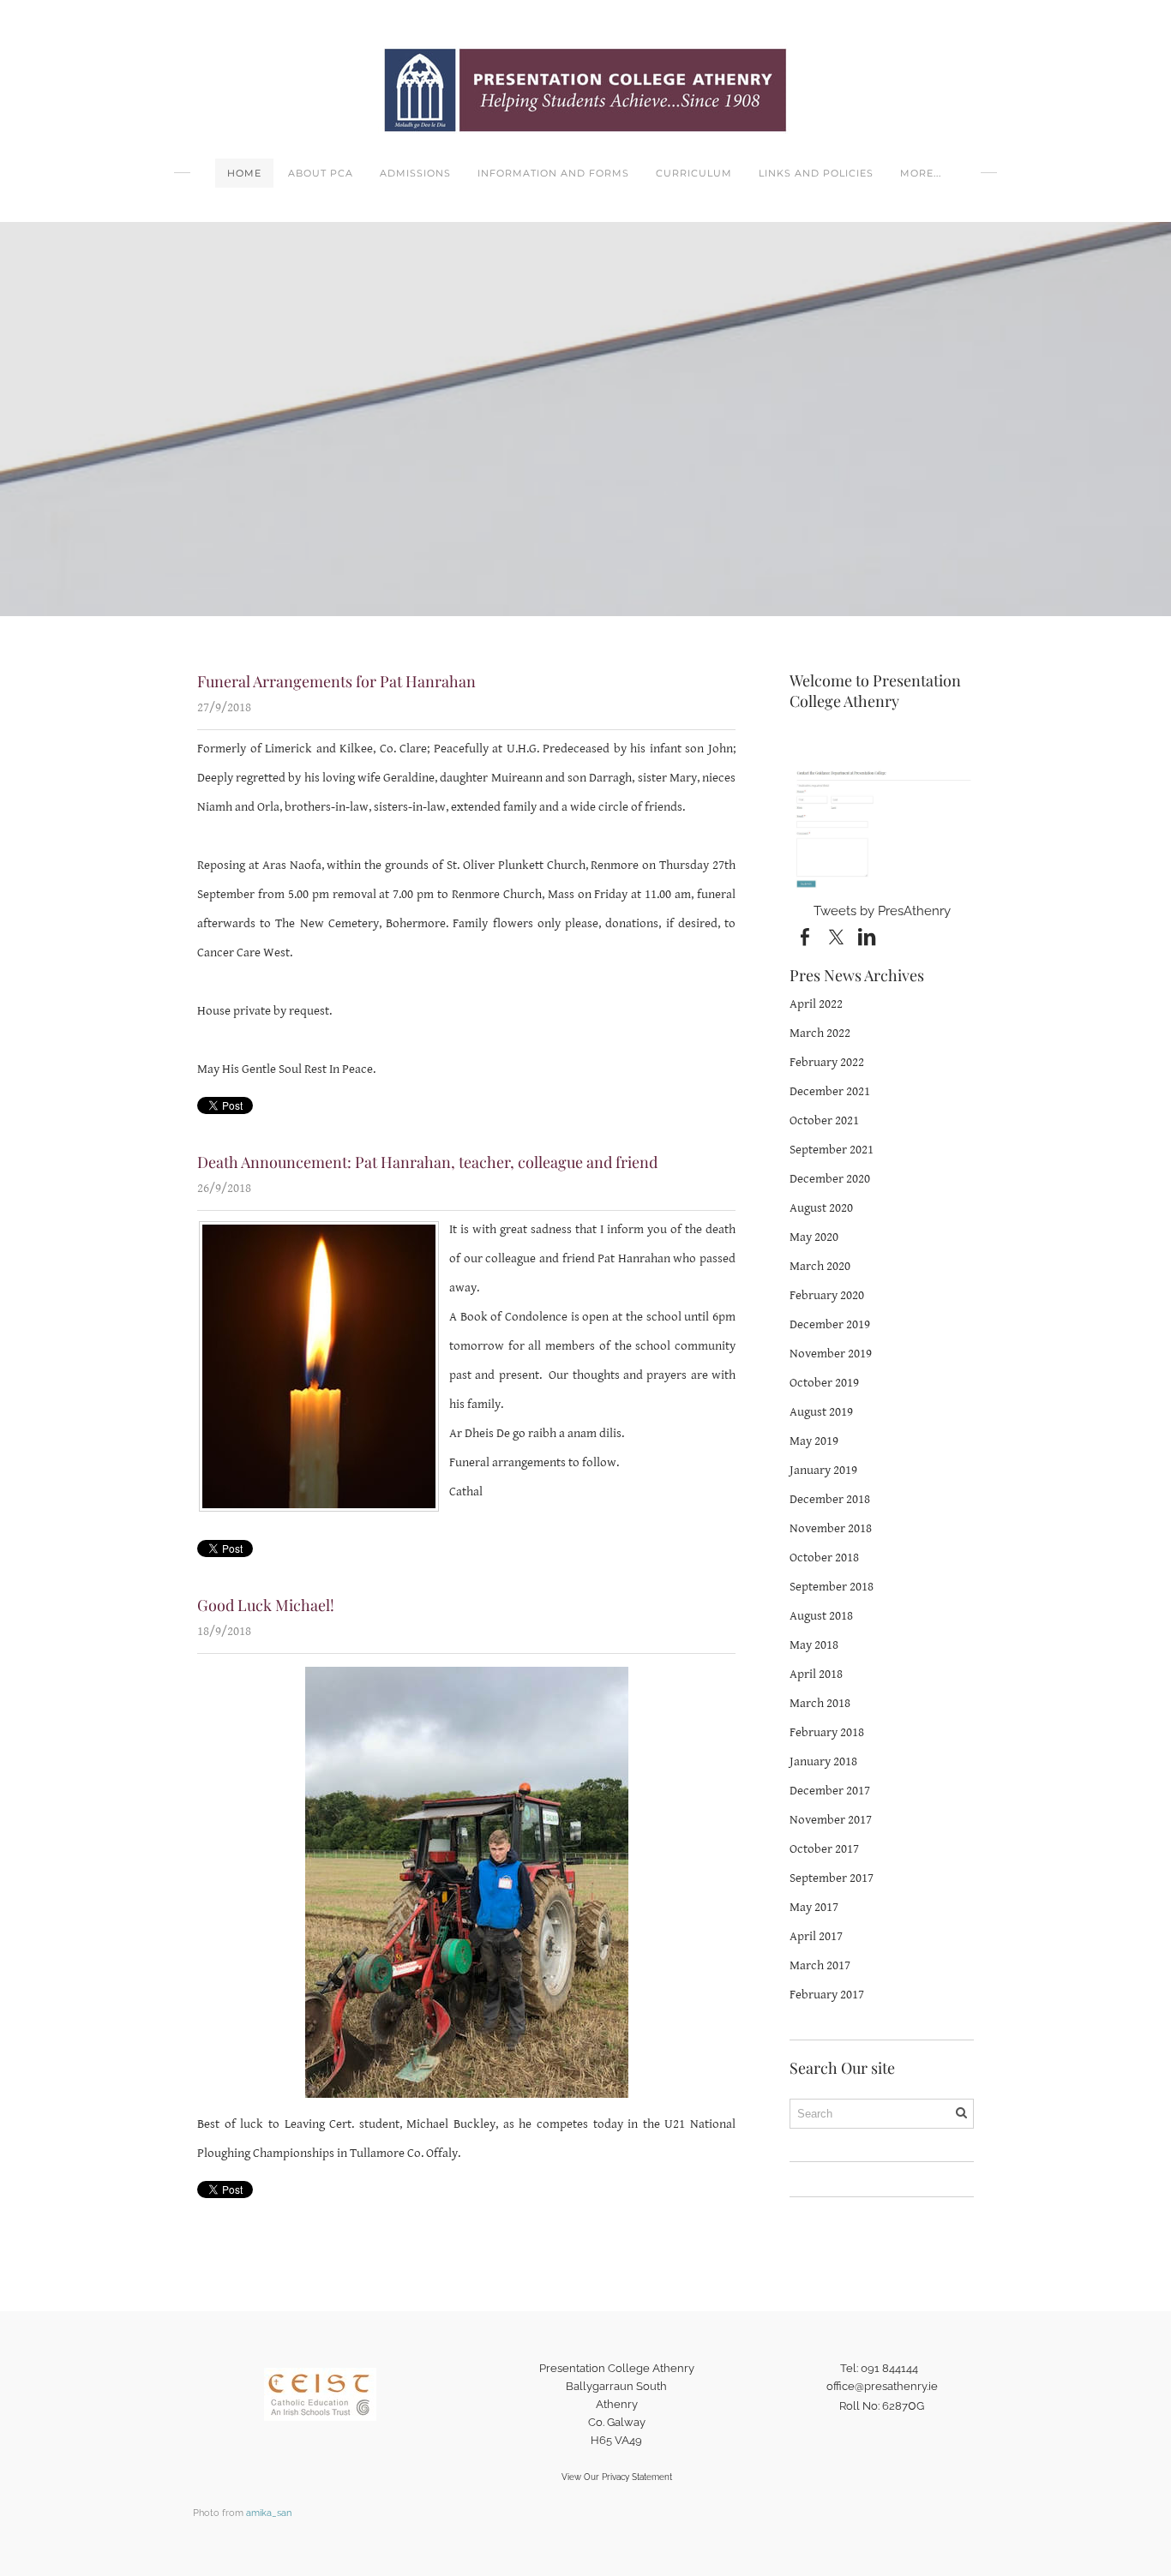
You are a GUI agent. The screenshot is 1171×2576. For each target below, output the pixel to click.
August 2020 (821, 1208)
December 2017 (830, 1791)
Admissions (415, 173)
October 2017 (824, 1849)
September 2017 (832, 1878)
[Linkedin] (867, 938)
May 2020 (814, 1237)
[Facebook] (805, 938)
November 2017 (831, 1820)
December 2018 (830, 1499)
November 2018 (831, 1528)
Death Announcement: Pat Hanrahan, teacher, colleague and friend (427, 1162)
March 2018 (820, 1703)
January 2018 (823, 1761)
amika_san (269, 2513)
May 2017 (814, 1907)
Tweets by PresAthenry (882, 911)
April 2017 (816, 1936)
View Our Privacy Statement (617, 2477)
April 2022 (816, 1004)
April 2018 (816, 1674)
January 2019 (823, 1470)
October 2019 (824, 1383)
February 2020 (827, 1295)
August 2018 (821, 1616)
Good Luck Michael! (266, 1605)
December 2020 (830, 1179)
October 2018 (824, 1558)
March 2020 (820, 1266)
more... (921, 173)
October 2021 (824, 1120)
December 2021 (830, 1091)
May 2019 (814, 1441)
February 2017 (827, 1995)
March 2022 (820, 1033)
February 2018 (827, 1732)
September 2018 (832, 1587)
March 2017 (820, 1965)
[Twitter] (836, 938)
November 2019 (831, 1354)
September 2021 (832, 1150)
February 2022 (827, 1062)
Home (244, 173)
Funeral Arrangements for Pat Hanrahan (336, 681)
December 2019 (830, 1324)
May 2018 (814, 1645)
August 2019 (821, 1412)
